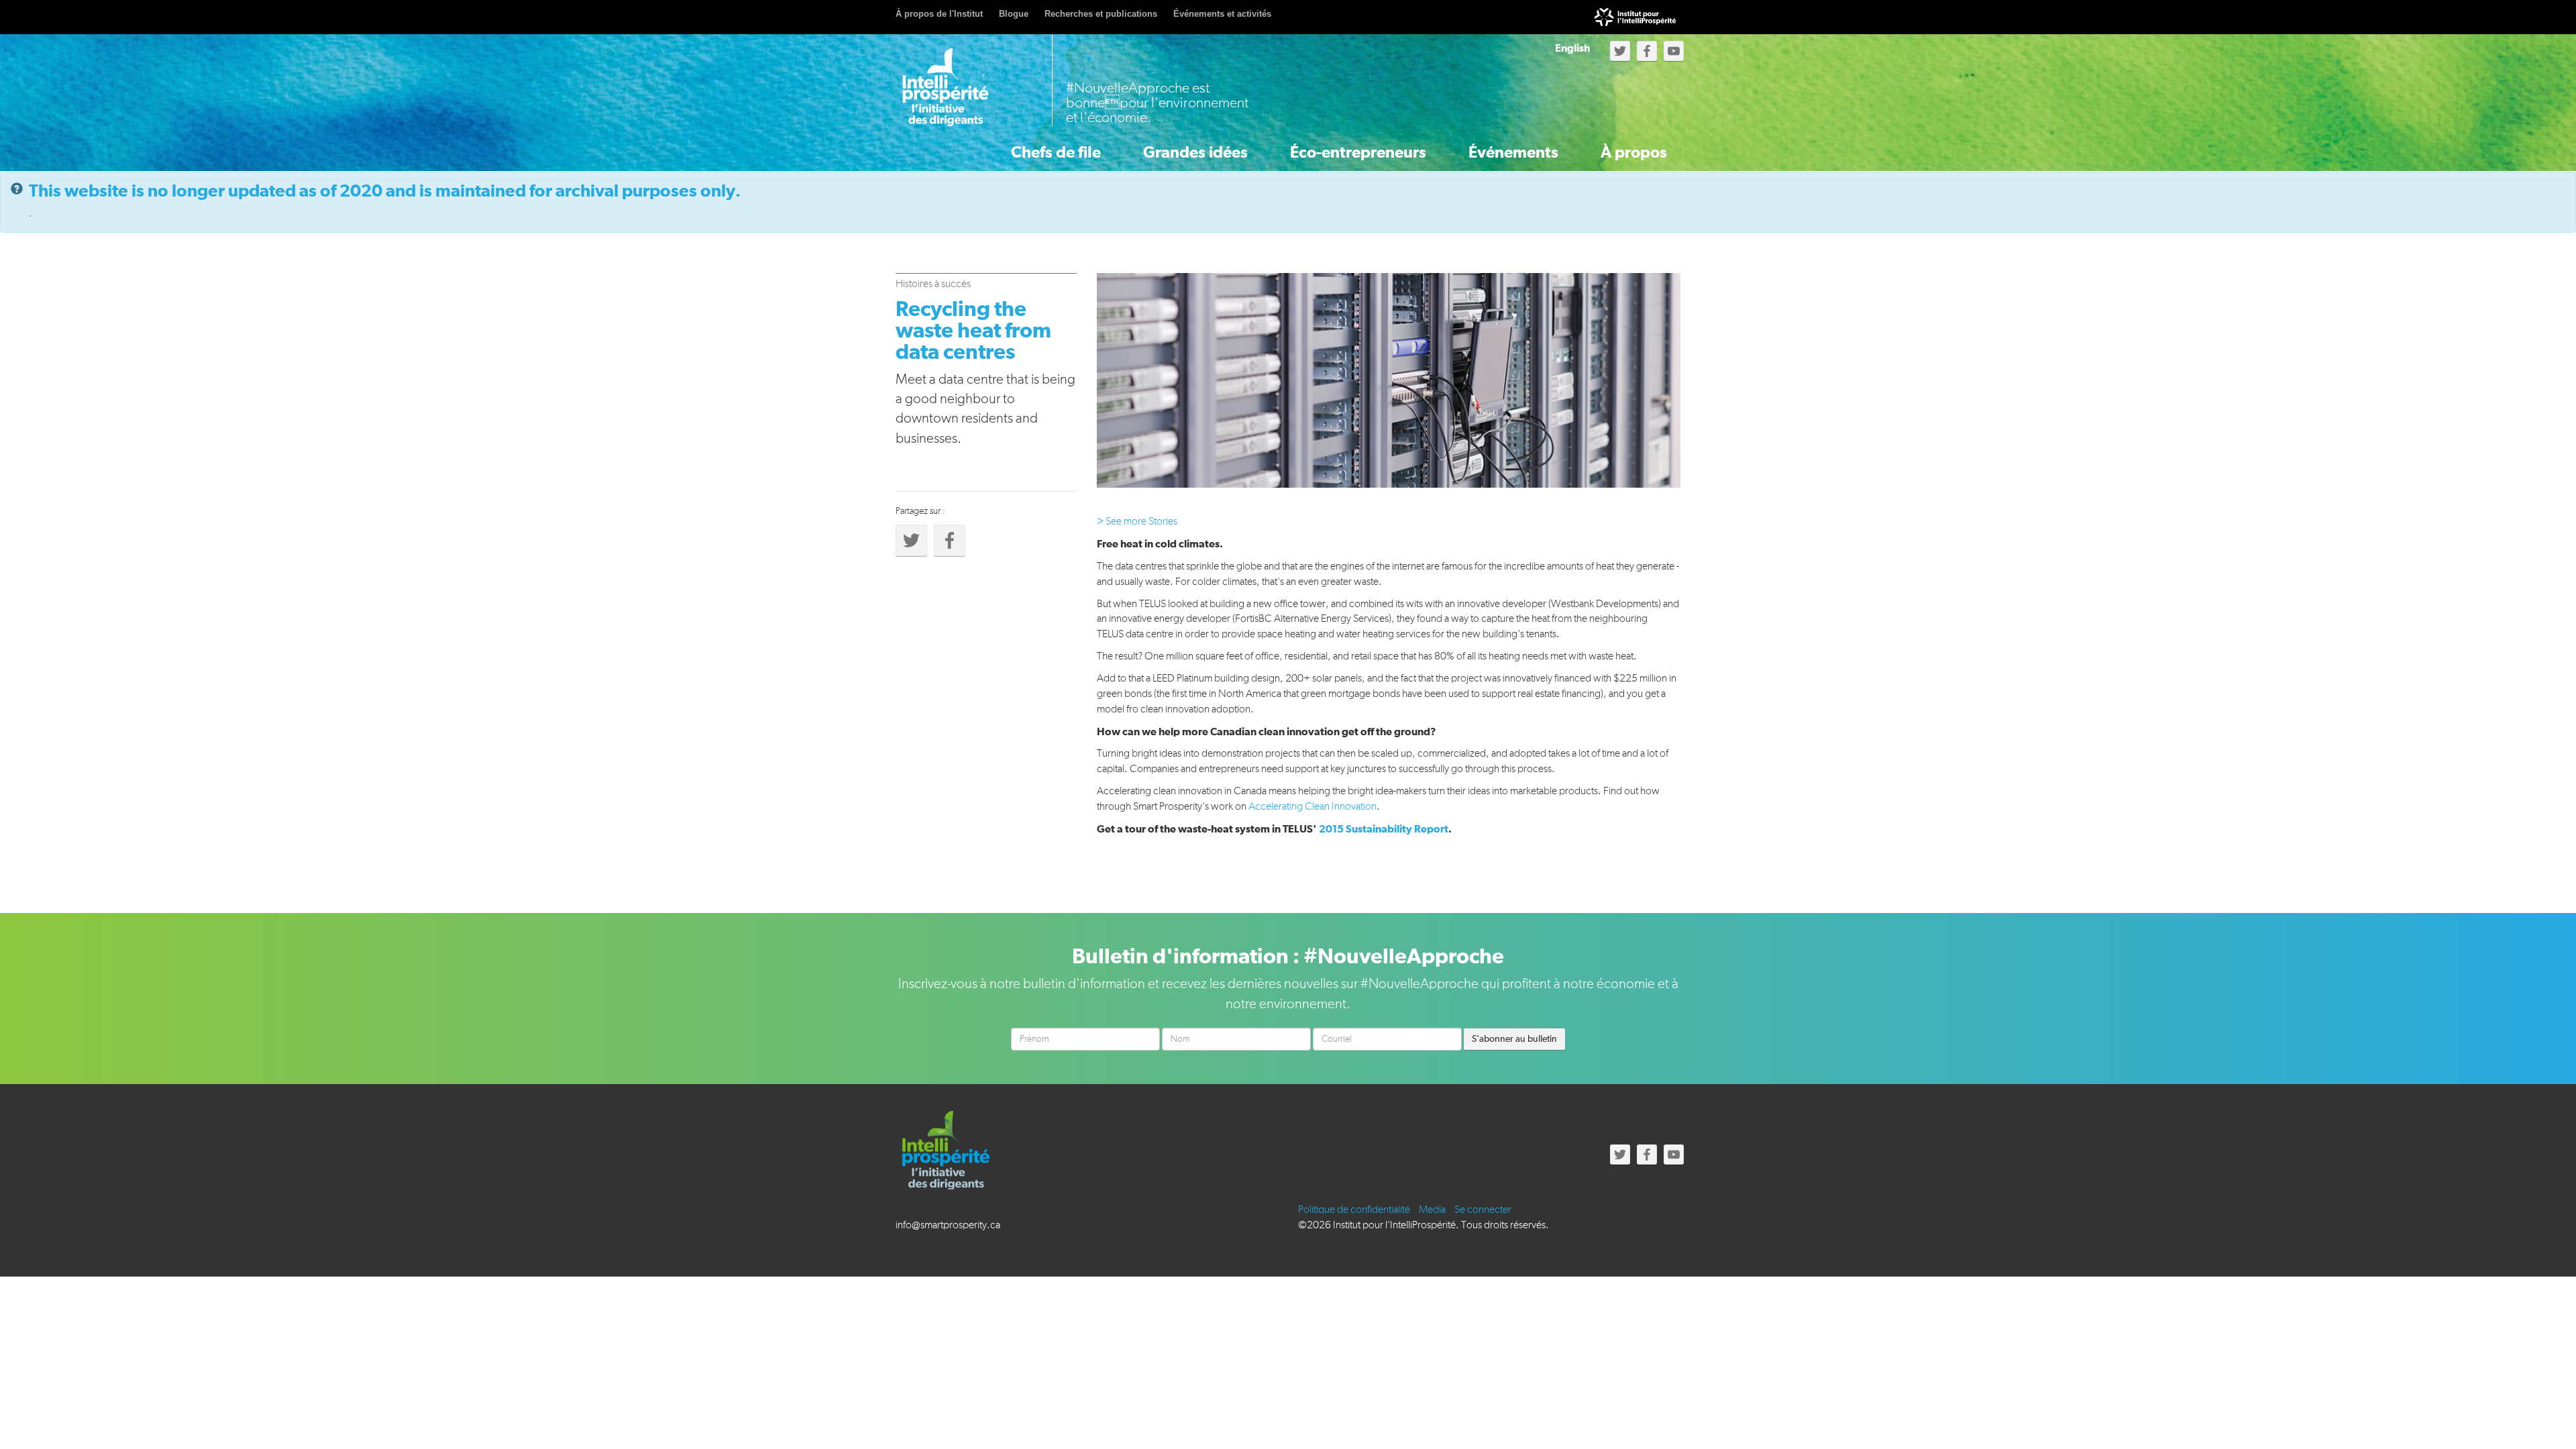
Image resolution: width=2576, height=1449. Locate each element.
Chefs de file (1056, 153)
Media (1432, 1210)
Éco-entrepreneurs (1358, 153)
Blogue (1014, 14)
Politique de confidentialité (1354, 1210)
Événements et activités (1222, 14)
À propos (1634, 153)
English (1572, 48)
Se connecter (1483, 1210)
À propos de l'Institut (939, 14)
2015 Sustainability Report (1384, 829)
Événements (1513, 153)
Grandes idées (1195, 153)
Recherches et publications (1101, 14)
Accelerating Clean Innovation (1312, 807)
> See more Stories (1137, 522)
